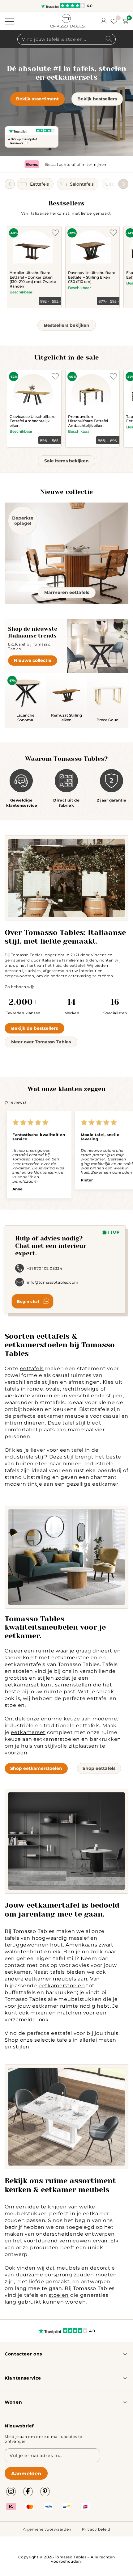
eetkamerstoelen (62, 1985)
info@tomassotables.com (53, 1282)
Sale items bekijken (66, 461)
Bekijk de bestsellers (34, 1028)
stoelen (59, 2295)
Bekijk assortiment (37, 99)
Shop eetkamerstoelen (36, 1768)
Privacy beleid (96, 2529)
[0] (125, 21)
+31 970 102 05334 (45, 1268)
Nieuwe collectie (33, 660)
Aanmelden (26, 2473)
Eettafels (39, 184)
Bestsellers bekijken (67, 325)
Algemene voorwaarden (47, 2529)
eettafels (32, 1368)
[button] (123, 184)
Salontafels (82, 184)
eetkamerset (28, 1732)
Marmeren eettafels (67, 592)
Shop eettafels (99, 1768)
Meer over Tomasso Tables (41, 1042)
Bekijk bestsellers (97, 99)
